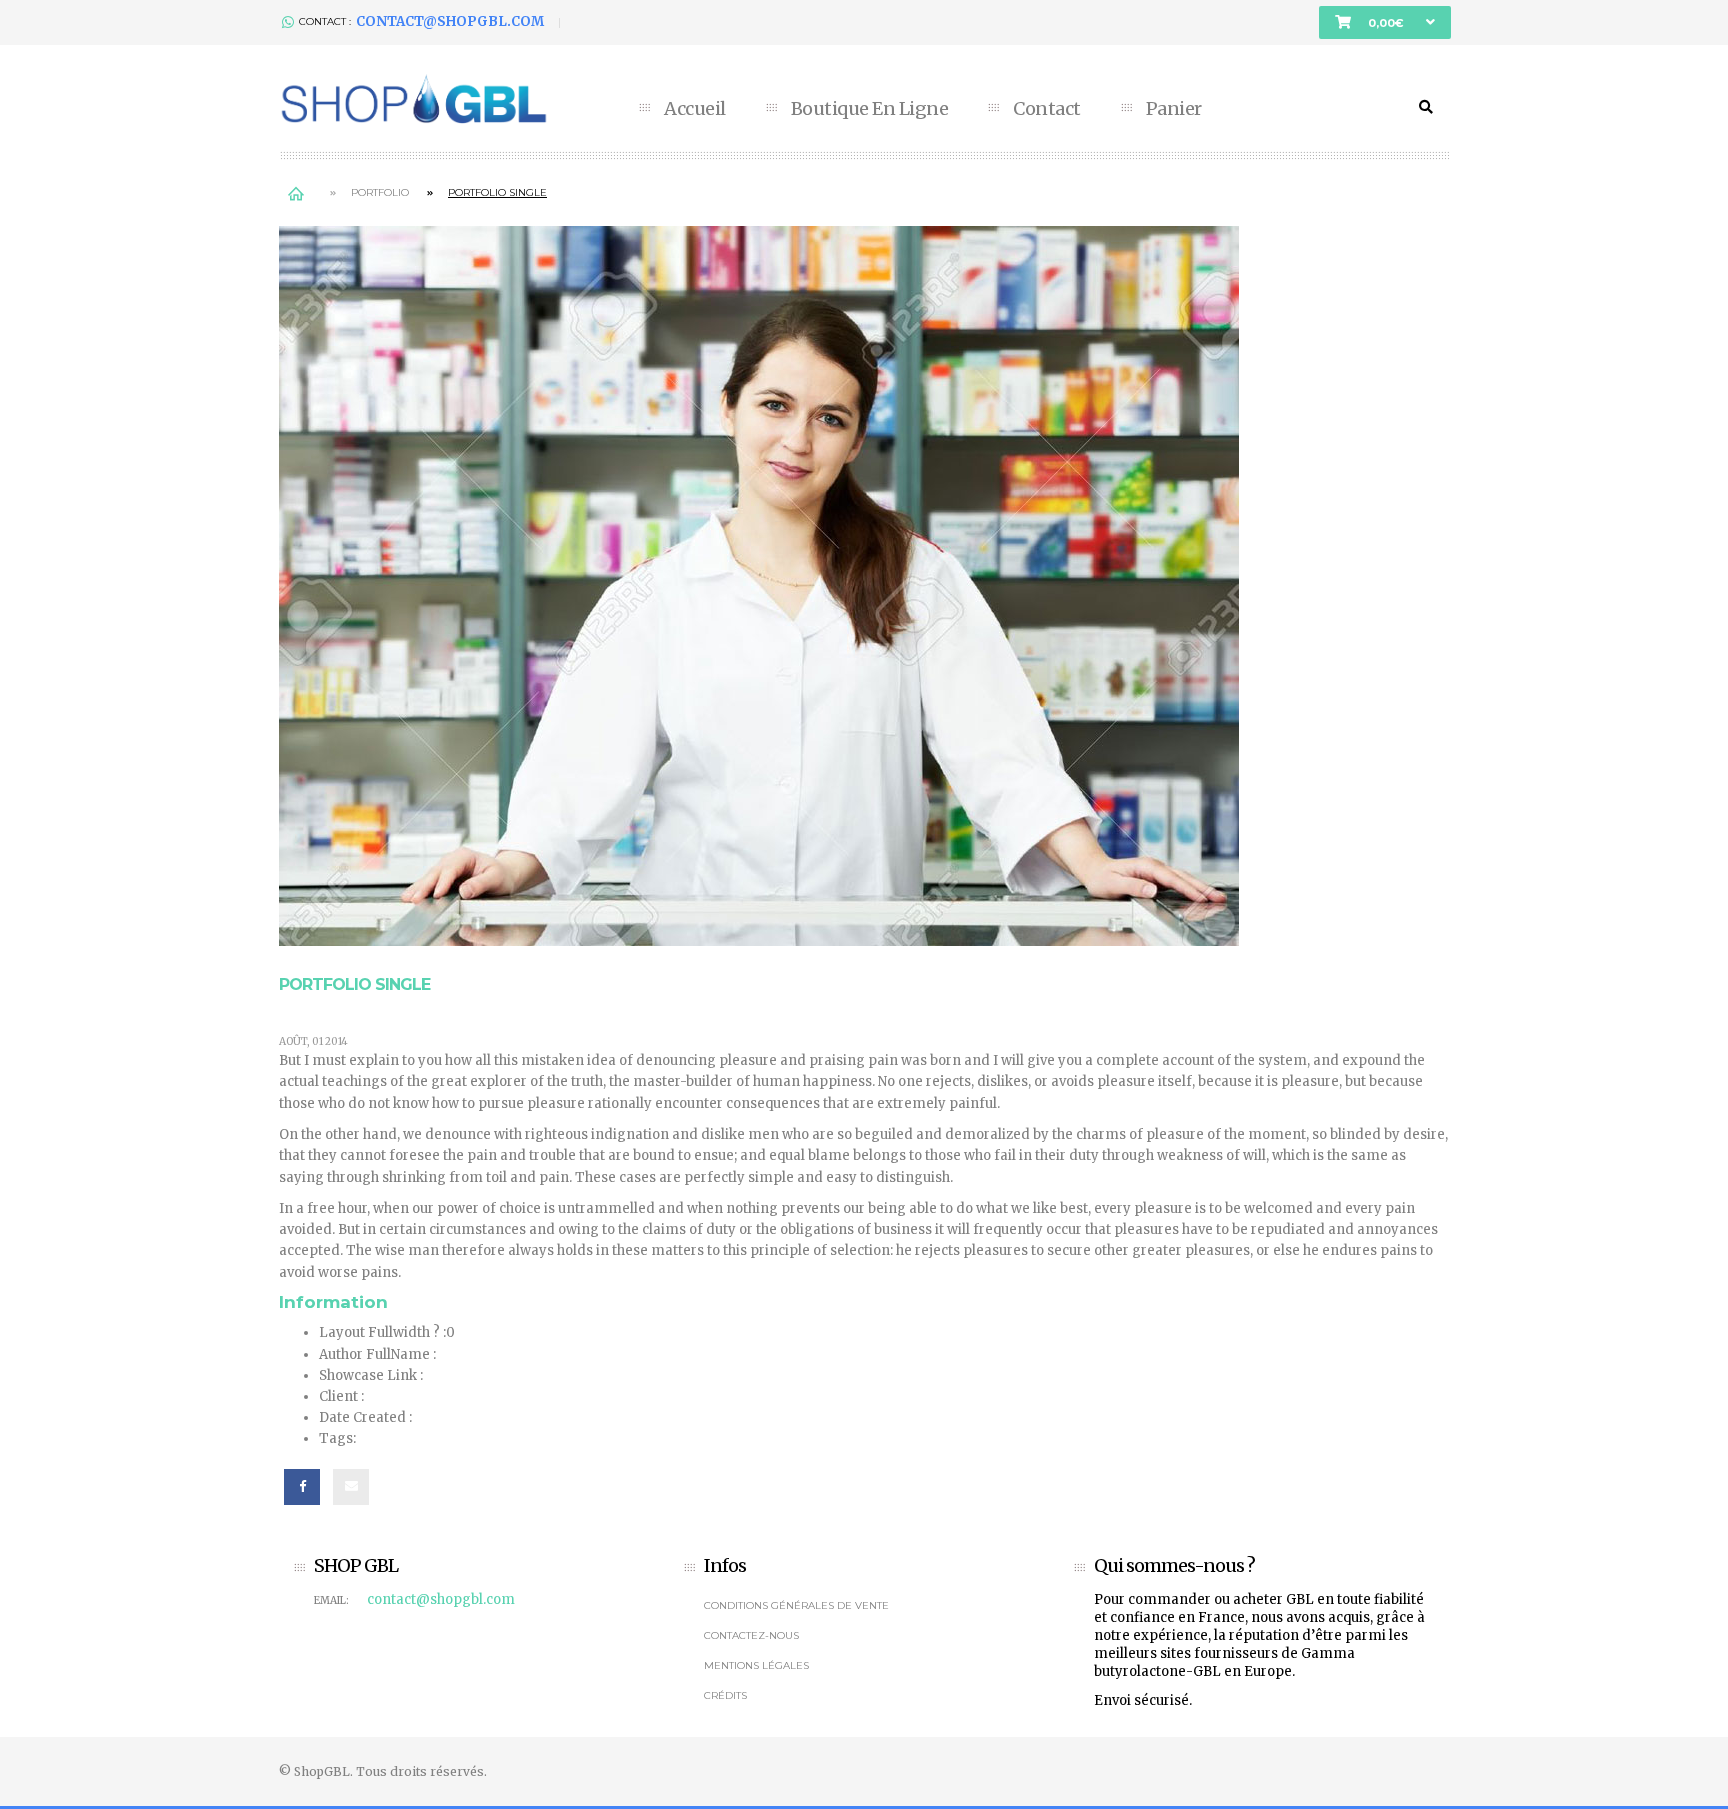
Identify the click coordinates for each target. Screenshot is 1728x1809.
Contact (1047, 109)
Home (295, 192)
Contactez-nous (751, 1635)
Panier (1174, 109)
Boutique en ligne (870, 109)
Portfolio (380, 192)
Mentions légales (756, 1665)
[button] (1385, 22)
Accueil (695, 109)
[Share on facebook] (302, 1487)
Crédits (725, 1695)
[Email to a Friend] (351, 1487)
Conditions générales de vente (796, 1605)
